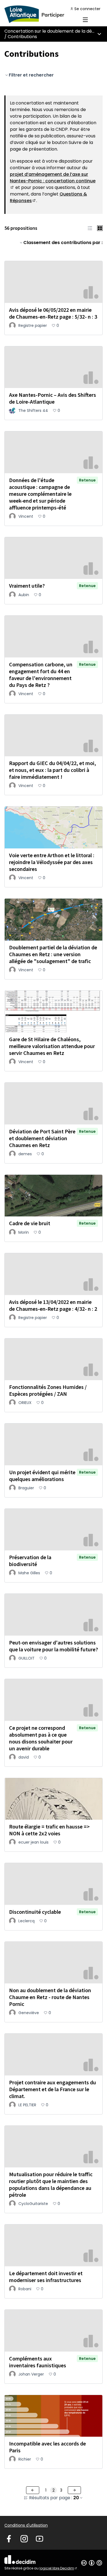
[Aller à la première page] (41, 14)
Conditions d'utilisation (26, 2525)
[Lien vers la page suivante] (74, 2490)
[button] (90, 228)
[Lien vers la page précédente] (33, 2490)
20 (76, 2498)
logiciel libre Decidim (59, 2568)
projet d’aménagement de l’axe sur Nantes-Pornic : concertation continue (53, 181)
